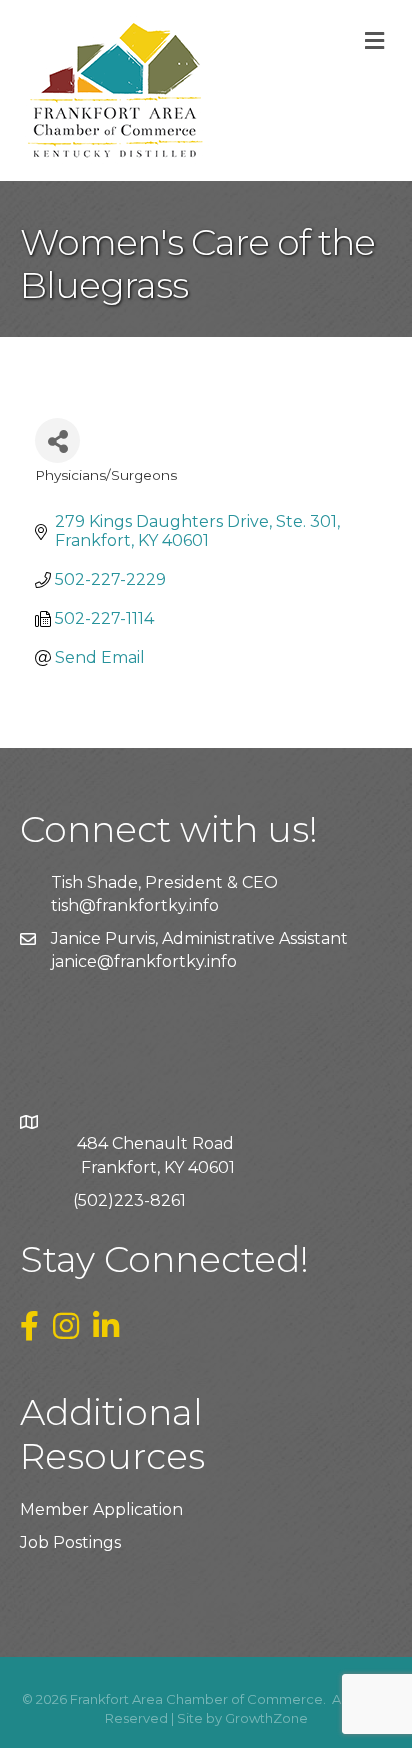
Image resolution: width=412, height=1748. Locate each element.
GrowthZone (266, 1718)
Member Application (101, 1509)
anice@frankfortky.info (146, 961)
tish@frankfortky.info (135, 905)
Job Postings (70, 1542)
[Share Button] (57, 440)
